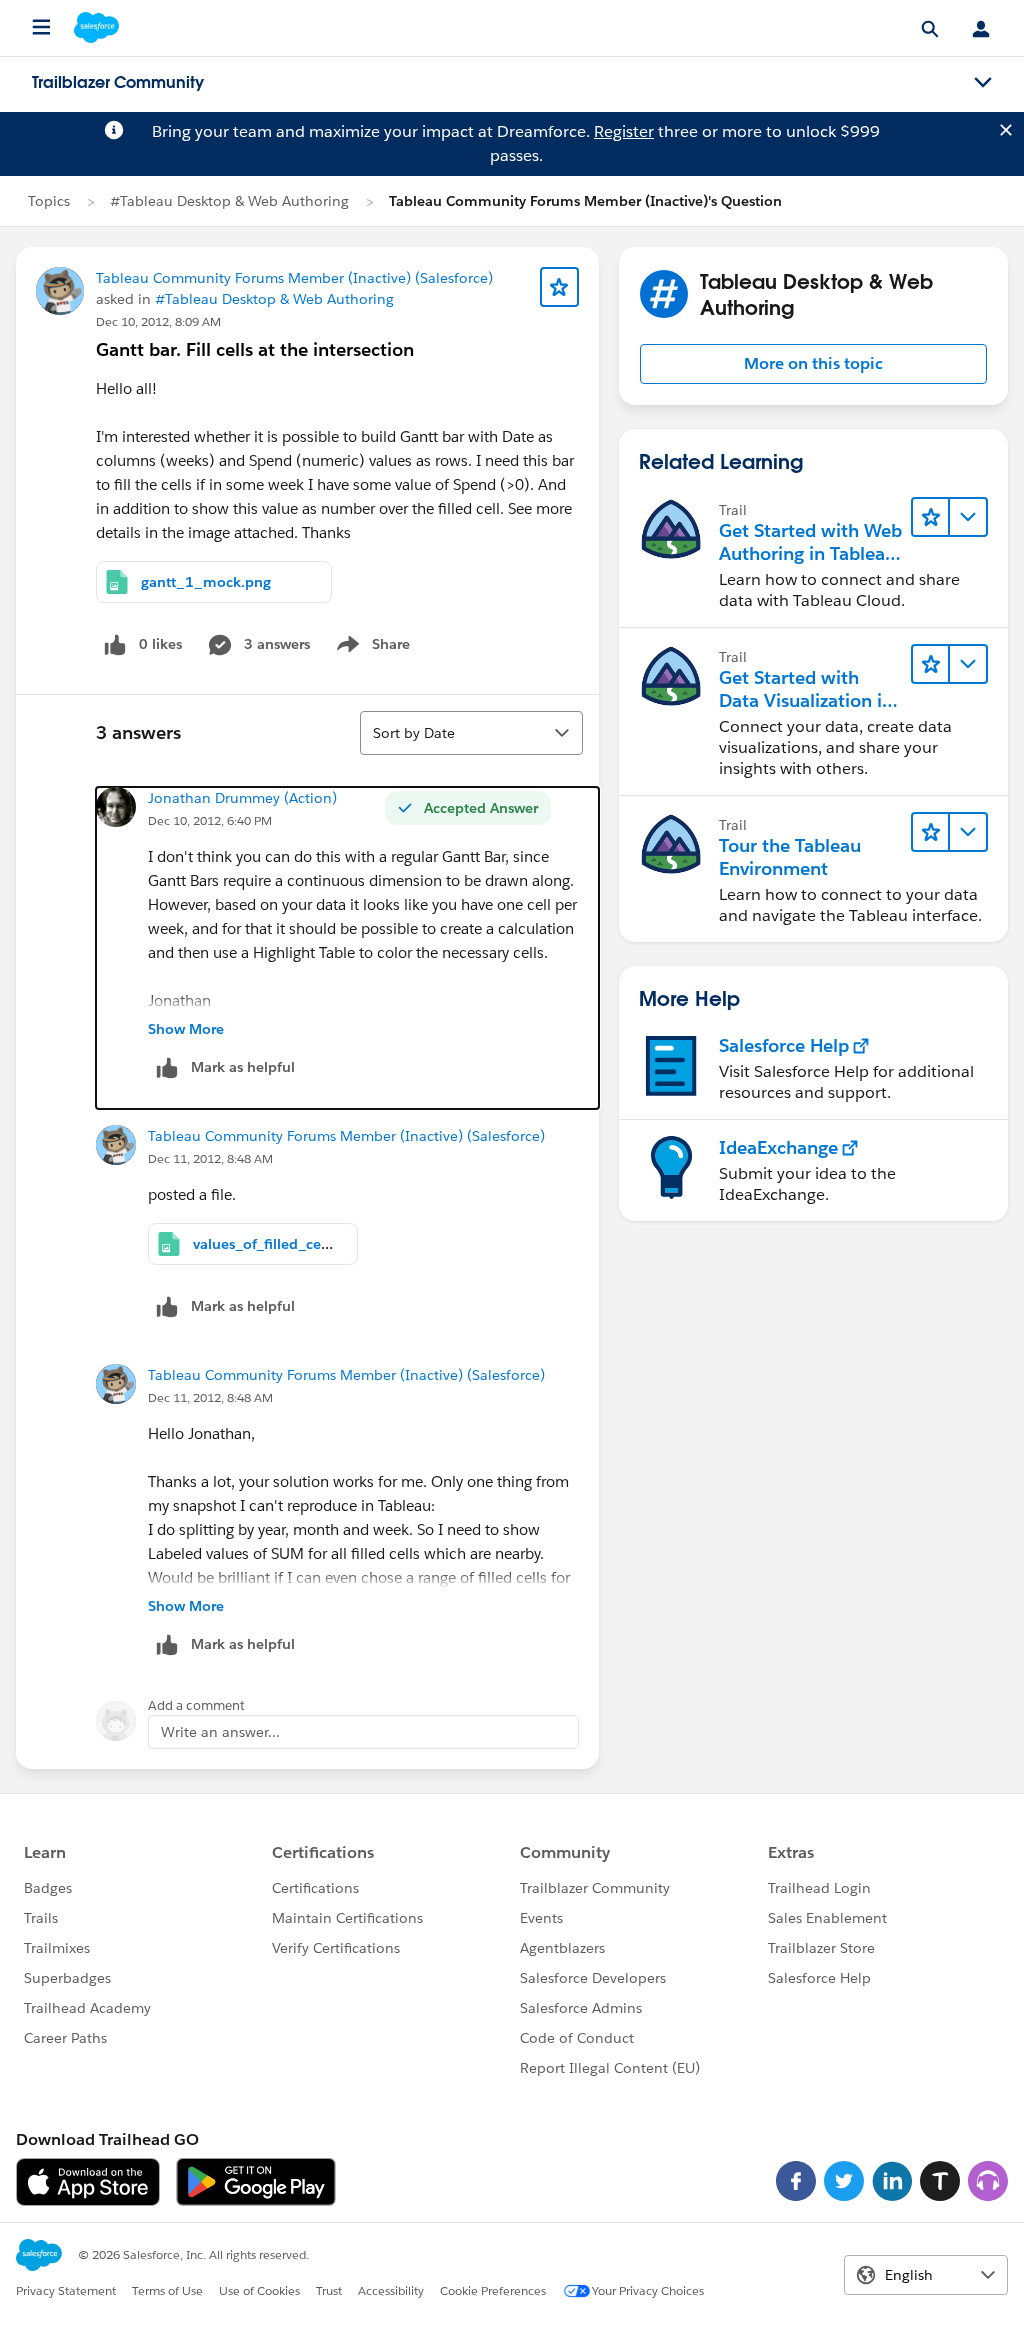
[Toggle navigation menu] (983, 83)
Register (624, 131)
